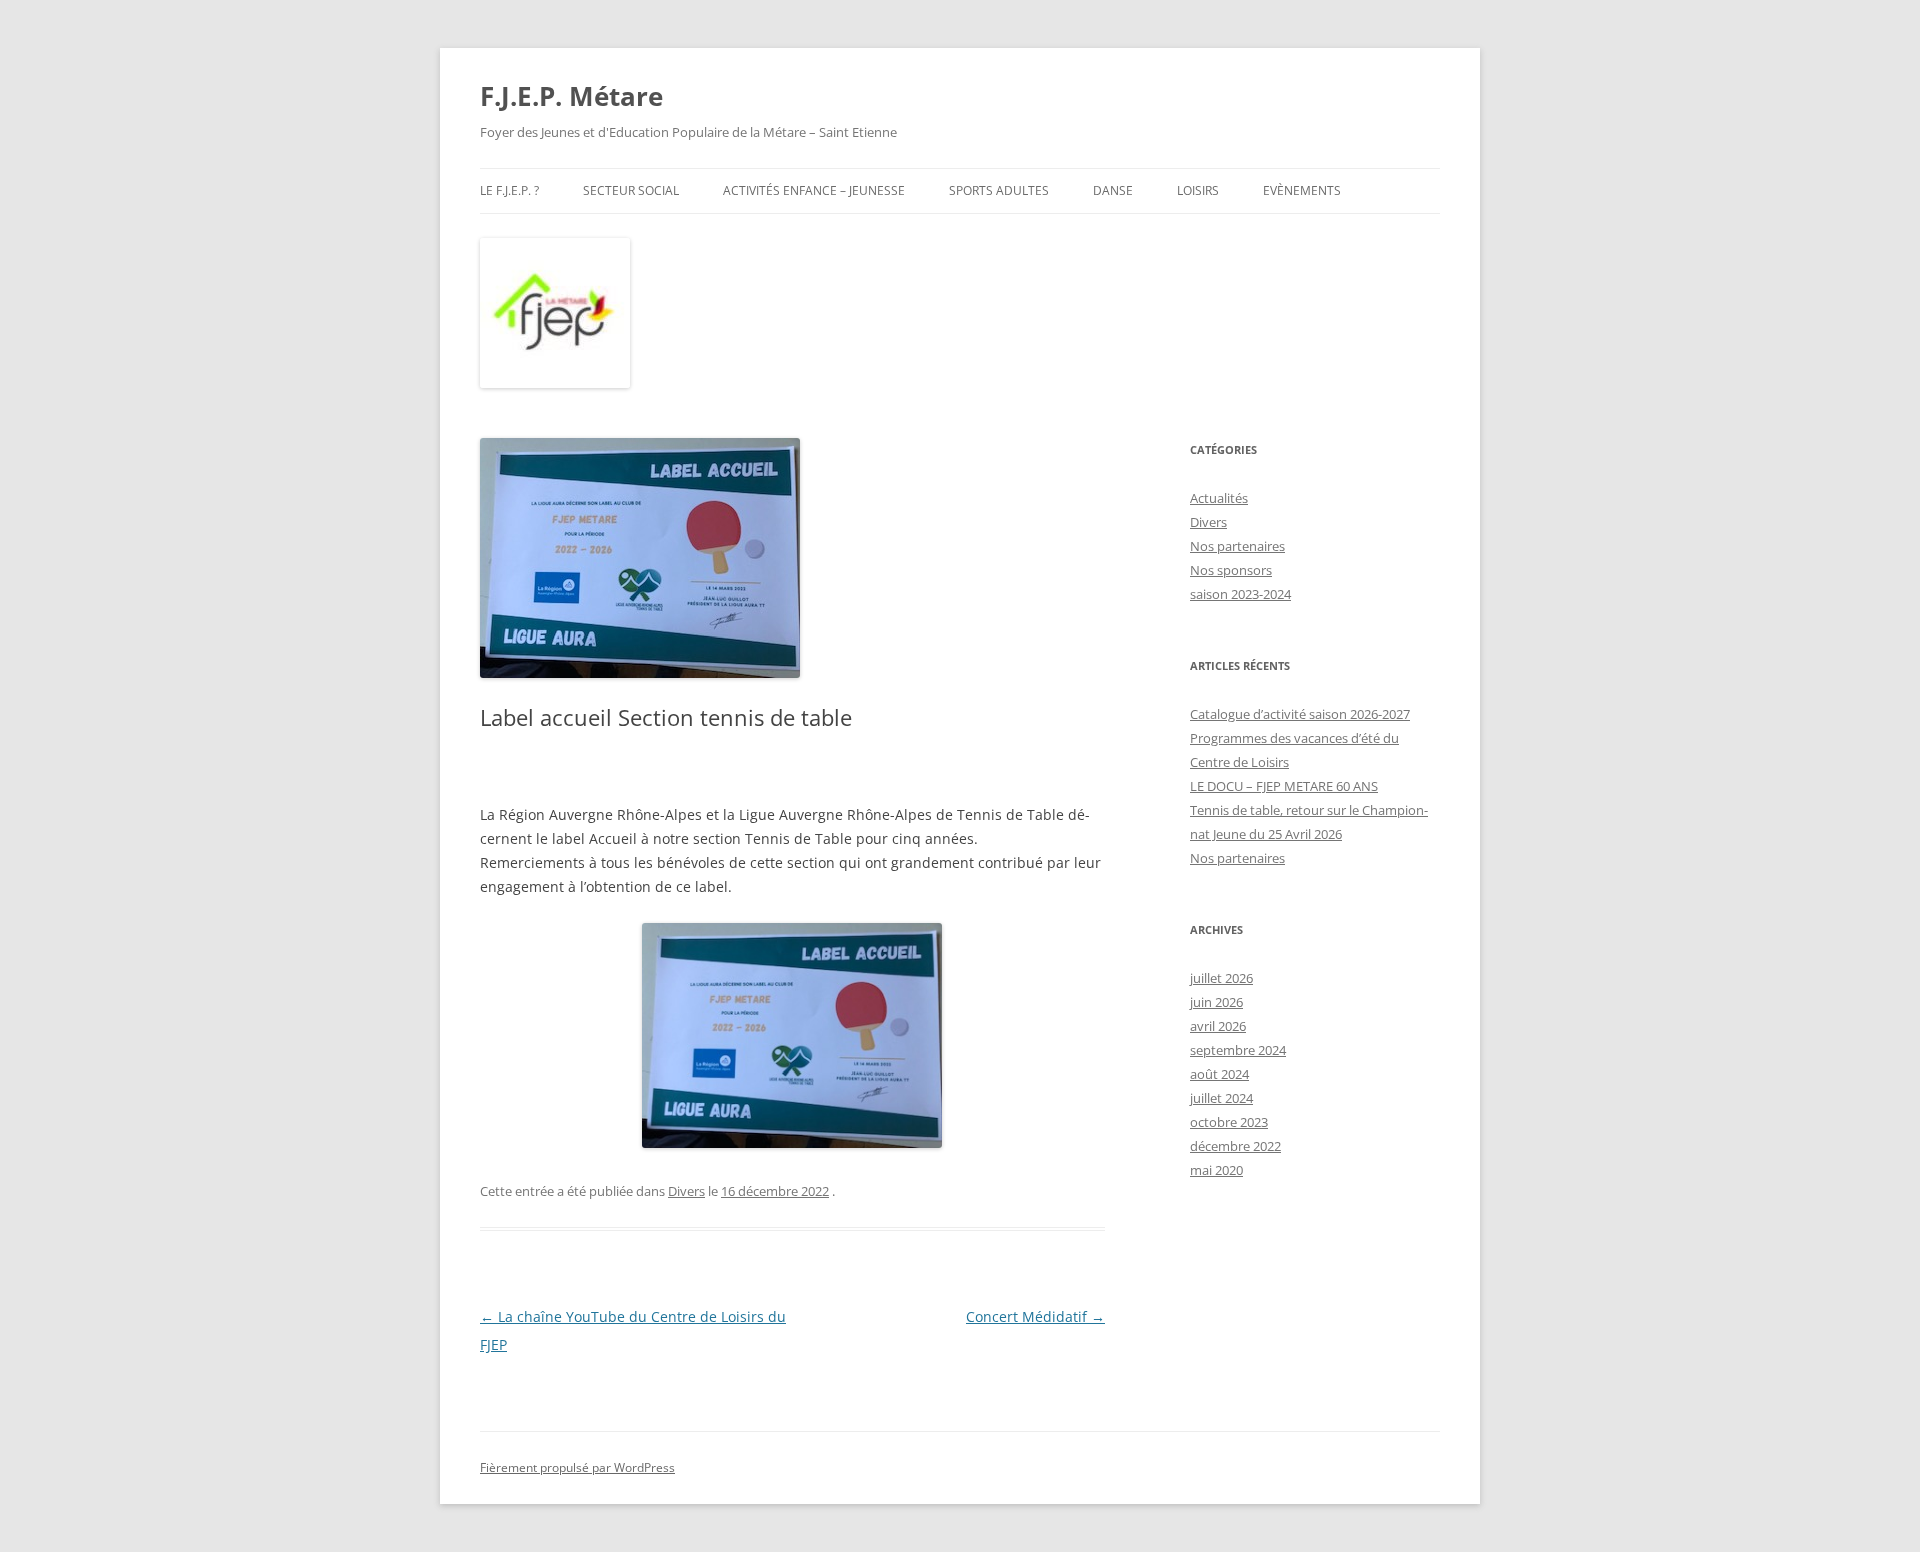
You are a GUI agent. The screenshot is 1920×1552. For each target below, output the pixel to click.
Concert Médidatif (1035, 1316)
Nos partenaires (1237, 546)
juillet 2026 (1221, 978)
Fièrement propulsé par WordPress (577, 1467)
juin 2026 (1216, 1002)
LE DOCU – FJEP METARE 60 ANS (1284, 786)
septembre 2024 (1238, 1050)
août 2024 (1219, 1074)
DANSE (1113, 190)
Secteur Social (631, 190)
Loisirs (1198, 190)
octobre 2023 (1229, 1122)
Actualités (1219, 498)
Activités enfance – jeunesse (814, 190)
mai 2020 (1216, 1170)
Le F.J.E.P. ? (509, 190)
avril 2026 (1218, 1026)
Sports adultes (999, 190)
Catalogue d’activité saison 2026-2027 (1300, 714)
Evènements (1302, 190)
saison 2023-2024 (1240, 594)
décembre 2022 (1235, 1146)
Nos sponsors (1231, 570)
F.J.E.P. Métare (571, 96)
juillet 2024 (1221, 1098)
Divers (686, 1191)
